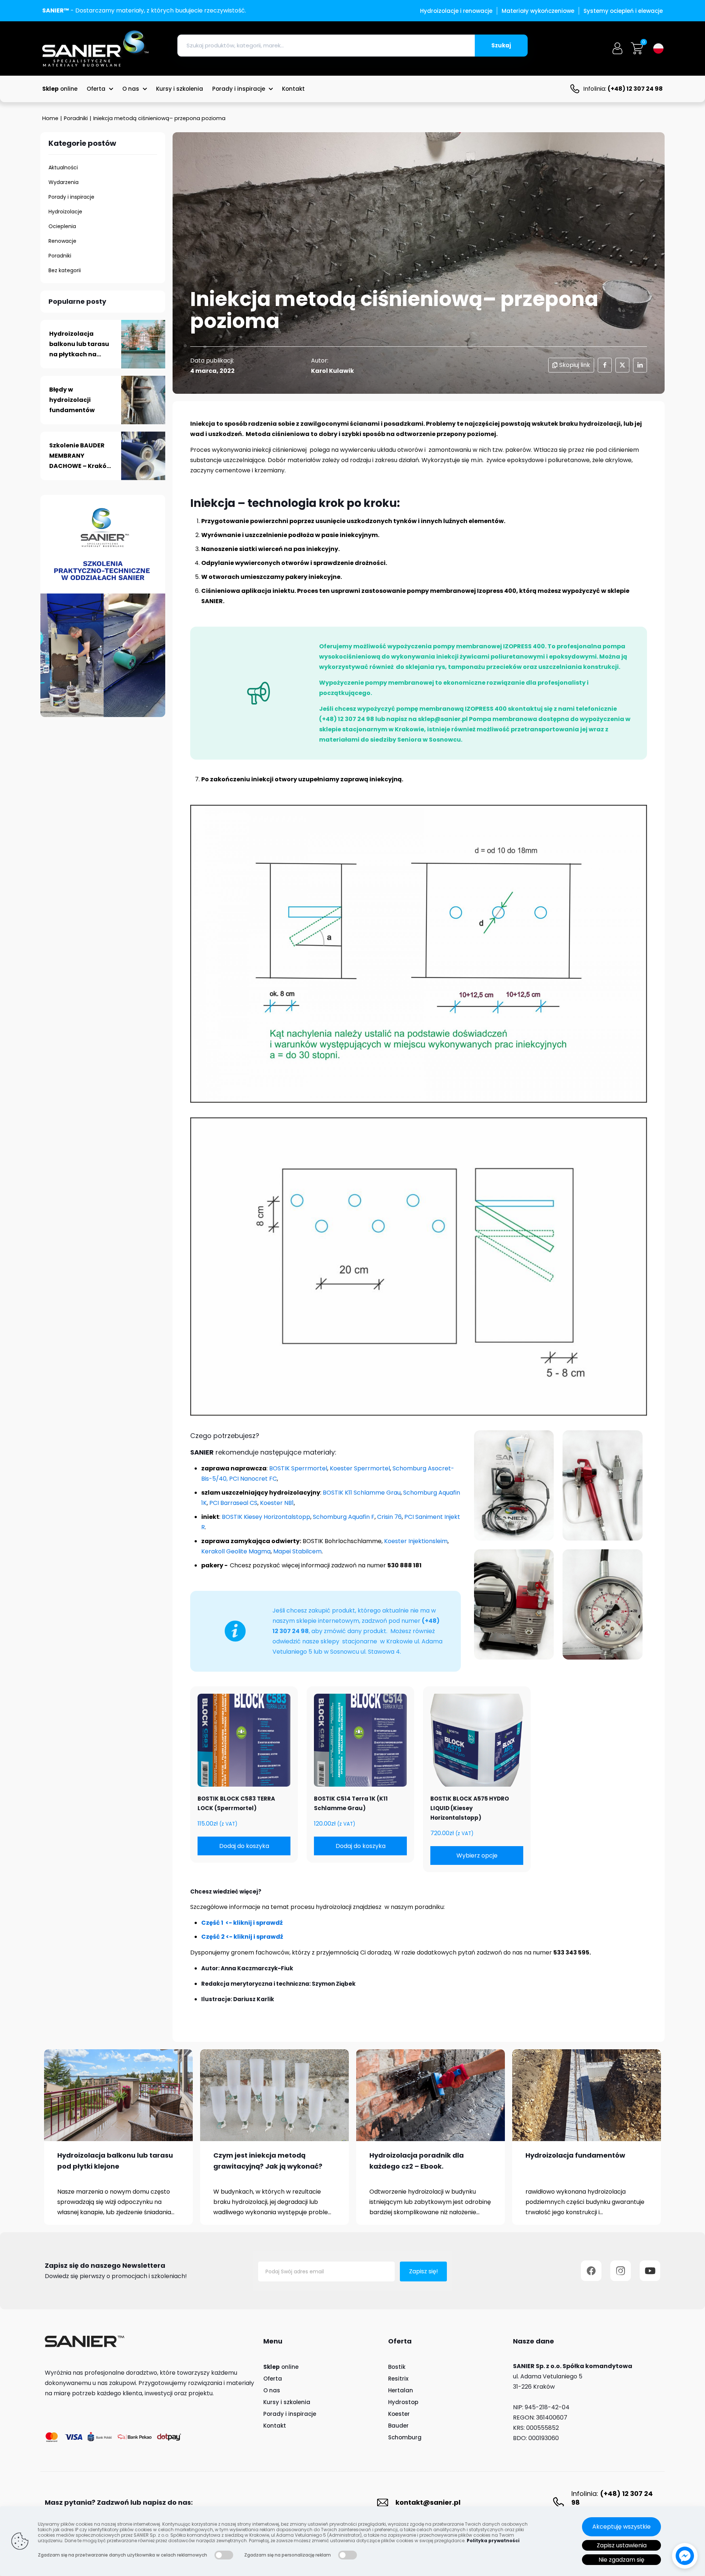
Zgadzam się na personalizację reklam (288, 2555)
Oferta (273, 2379)
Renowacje (62, 241)
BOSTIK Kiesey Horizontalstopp (266, 1517)
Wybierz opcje (477, 1856)
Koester (399, 2414)
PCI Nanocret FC (252, 1479)
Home (50, 118)
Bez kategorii (65, 270)
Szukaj (501, 45)
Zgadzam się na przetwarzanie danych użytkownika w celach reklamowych (122, 2555)
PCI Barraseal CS (233, 1503)
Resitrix (398, 2379)
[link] (118, 2095)
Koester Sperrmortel (360, 1468)
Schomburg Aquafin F (344, 1517)
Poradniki (76, 118)
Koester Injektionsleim (416, 1541)
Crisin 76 (389, 1517)
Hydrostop (403, 2402)
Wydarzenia (64, 182)
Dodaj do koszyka (244, 1846)
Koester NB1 (277, 1503)
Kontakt (275, 2426)
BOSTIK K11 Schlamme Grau (362, 1493)
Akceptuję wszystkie (621, 2527)
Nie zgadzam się (621, 2560)
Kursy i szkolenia (287, 2402)
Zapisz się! (424, 2271)
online (281, 2367)
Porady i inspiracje (71, 197)
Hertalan (401, 2390)
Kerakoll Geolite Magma (236, 1551)
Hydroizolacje (65, 212)
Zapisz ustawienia (622, 2545)
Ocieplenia (62, 226)
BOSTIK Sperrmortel (298, 1468)
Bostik (397, 2367)
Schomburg (405, 2437)
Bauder (398, 2426)
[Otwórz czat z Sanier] (685, 2556)
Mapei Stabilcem (297, 1551)
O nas (272, 2390)
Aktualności (63, 167)
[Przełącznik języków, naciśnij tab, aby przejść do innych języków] (658, 48)
